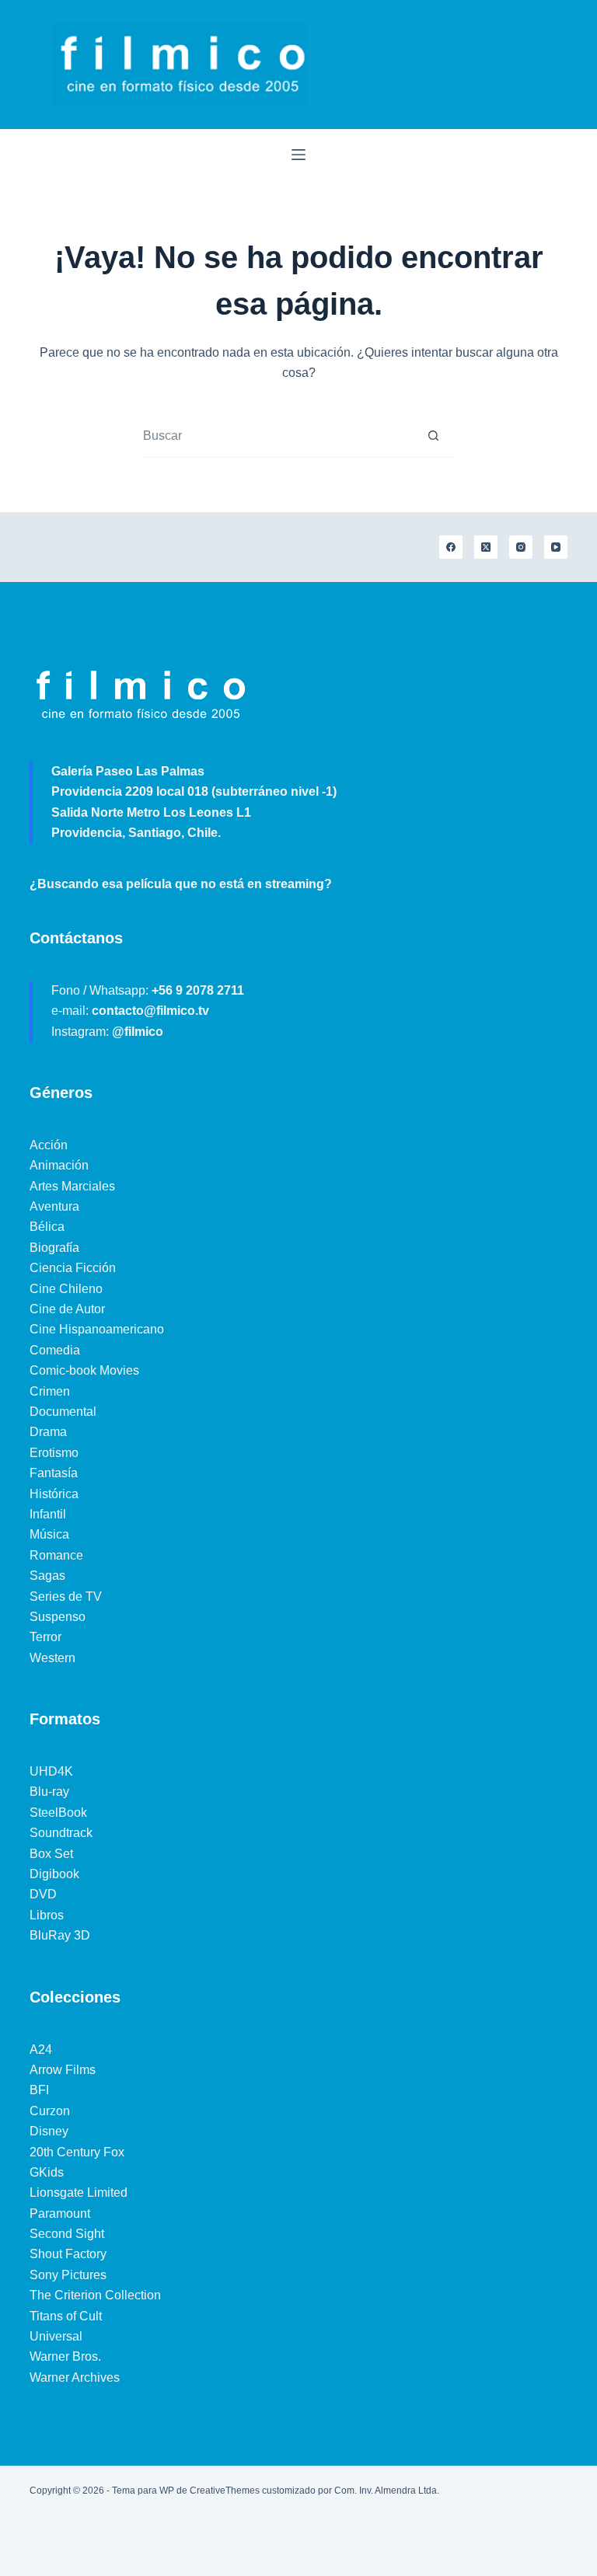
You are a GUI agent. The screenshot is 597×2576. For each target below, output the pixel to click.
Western (52, 1658)
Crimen (50, 1391)
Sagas (47, 1576)
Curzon (50, 2111)
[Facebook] (451, 547)
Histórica (54, 1494)
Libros (47, 1915)
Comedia (55, 1350)
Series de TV (66, 1596)
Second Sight (67, 2234)
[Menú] (298, 155)
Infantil (48, 1514)
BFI (39, 2090)
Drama (48, 1432)
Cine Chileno (66, 1289)
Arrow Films (63, 2070)
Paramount (60, 2213)
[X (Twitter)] (486, 547)
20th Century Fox (77, 2152)
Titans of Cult (66, 2316)
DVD (43, 1894)
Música (49, 1534)
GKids (47, 2172)
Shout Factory (68, 2254)
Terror (45, 1637)
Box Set (51, 1854)
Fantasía (54, 1473)
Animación (59, 1165)
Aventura (54, 1206)
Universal (56, 2336)
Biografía (54, 1248)
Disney (49, 2131)
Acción (49, 1145)
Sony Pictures (68, 2275)
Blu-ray (49, 1792)
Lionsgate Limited (79, 2193)
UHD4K (51, 1771)
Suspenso (58, 1617)
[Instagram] (521, 547)
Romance (56, 1555)
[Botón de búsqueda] (433, 436)
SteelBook (58, 1813)
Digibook (54, 1874)
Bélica (47, 1227)
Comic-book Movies (84, 1370)
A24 (41, 2050)
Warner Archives (75, 2377)
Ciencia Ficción (73, 1268)
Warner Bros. (65, 2356)
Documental (63, 1412)
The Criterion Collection (95, 2295)
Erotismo (54, 1453)
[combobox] (278, 436)
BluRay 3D (60, 1935)
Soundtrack (61, 1833)
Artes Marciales (72, 1186)
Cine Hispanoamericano (97, 1329)
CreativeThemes (225, 2491)
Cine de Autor (67, 1309)
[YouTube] (556, 547)
